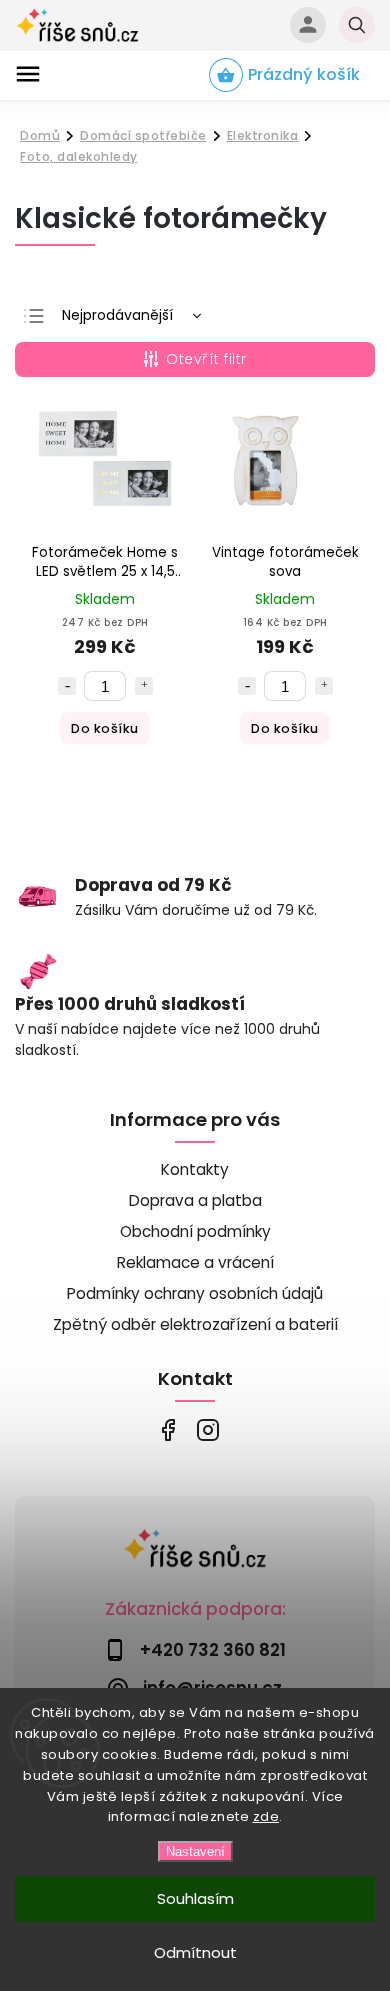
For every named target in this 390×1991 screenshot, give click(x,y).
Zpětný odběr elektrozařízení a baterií (195, 1324)
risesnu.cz (207, 1429)
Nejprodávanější (117, 315)
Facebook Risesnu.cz (167, 1429)
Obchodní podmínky (195, 1231)
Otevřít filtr (206, 359)
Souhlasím (195, 1898)
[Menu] (28, 74)
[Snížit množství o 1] (67, 686)
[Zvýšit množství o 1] (144, 686)
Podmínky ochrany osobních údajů (195, 1293)
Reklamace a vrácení (195, 1262)
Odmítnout (195, 1952)
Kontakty (195, 1169)
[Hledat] (357, 25)
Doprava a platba (195, 1200)
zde (266, 1816)
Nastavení (195, 1851)
